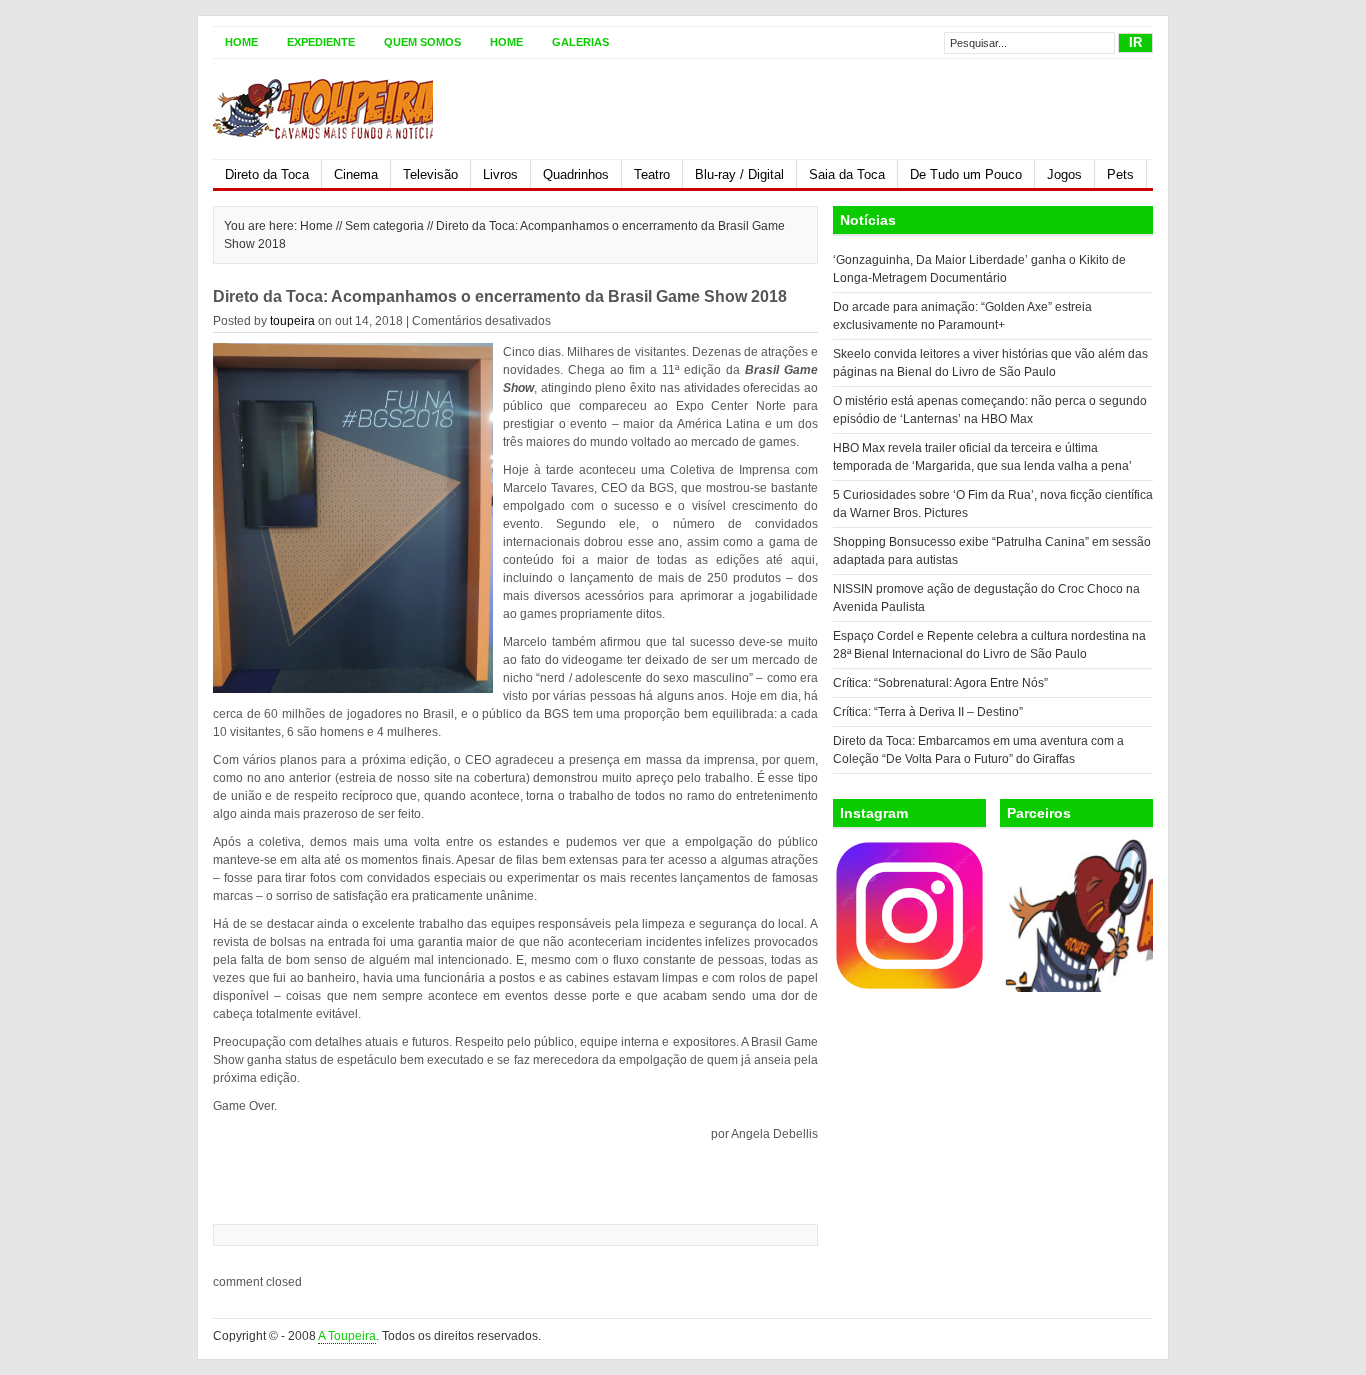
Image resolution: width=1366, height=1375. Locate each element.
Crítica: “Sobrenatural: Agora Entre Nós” (940, 683)
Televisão (430, 174)
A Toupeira (347, 1336)
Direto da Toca (267, 174)
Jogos (1064, 174)
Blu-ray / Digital (739, 174)
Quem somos (422, 42)
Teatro (652, 174)
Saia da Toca (847, 174)
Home (241, 42)
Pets (1120, 174)
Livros (500, 174)
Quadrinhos (576, 174)
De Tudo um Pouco (966, 174)
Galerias (580, 42)
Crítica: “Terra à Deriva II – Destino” (928, 712)
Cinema (356, 174)
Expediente (321, 42)
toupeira (292, 321)
